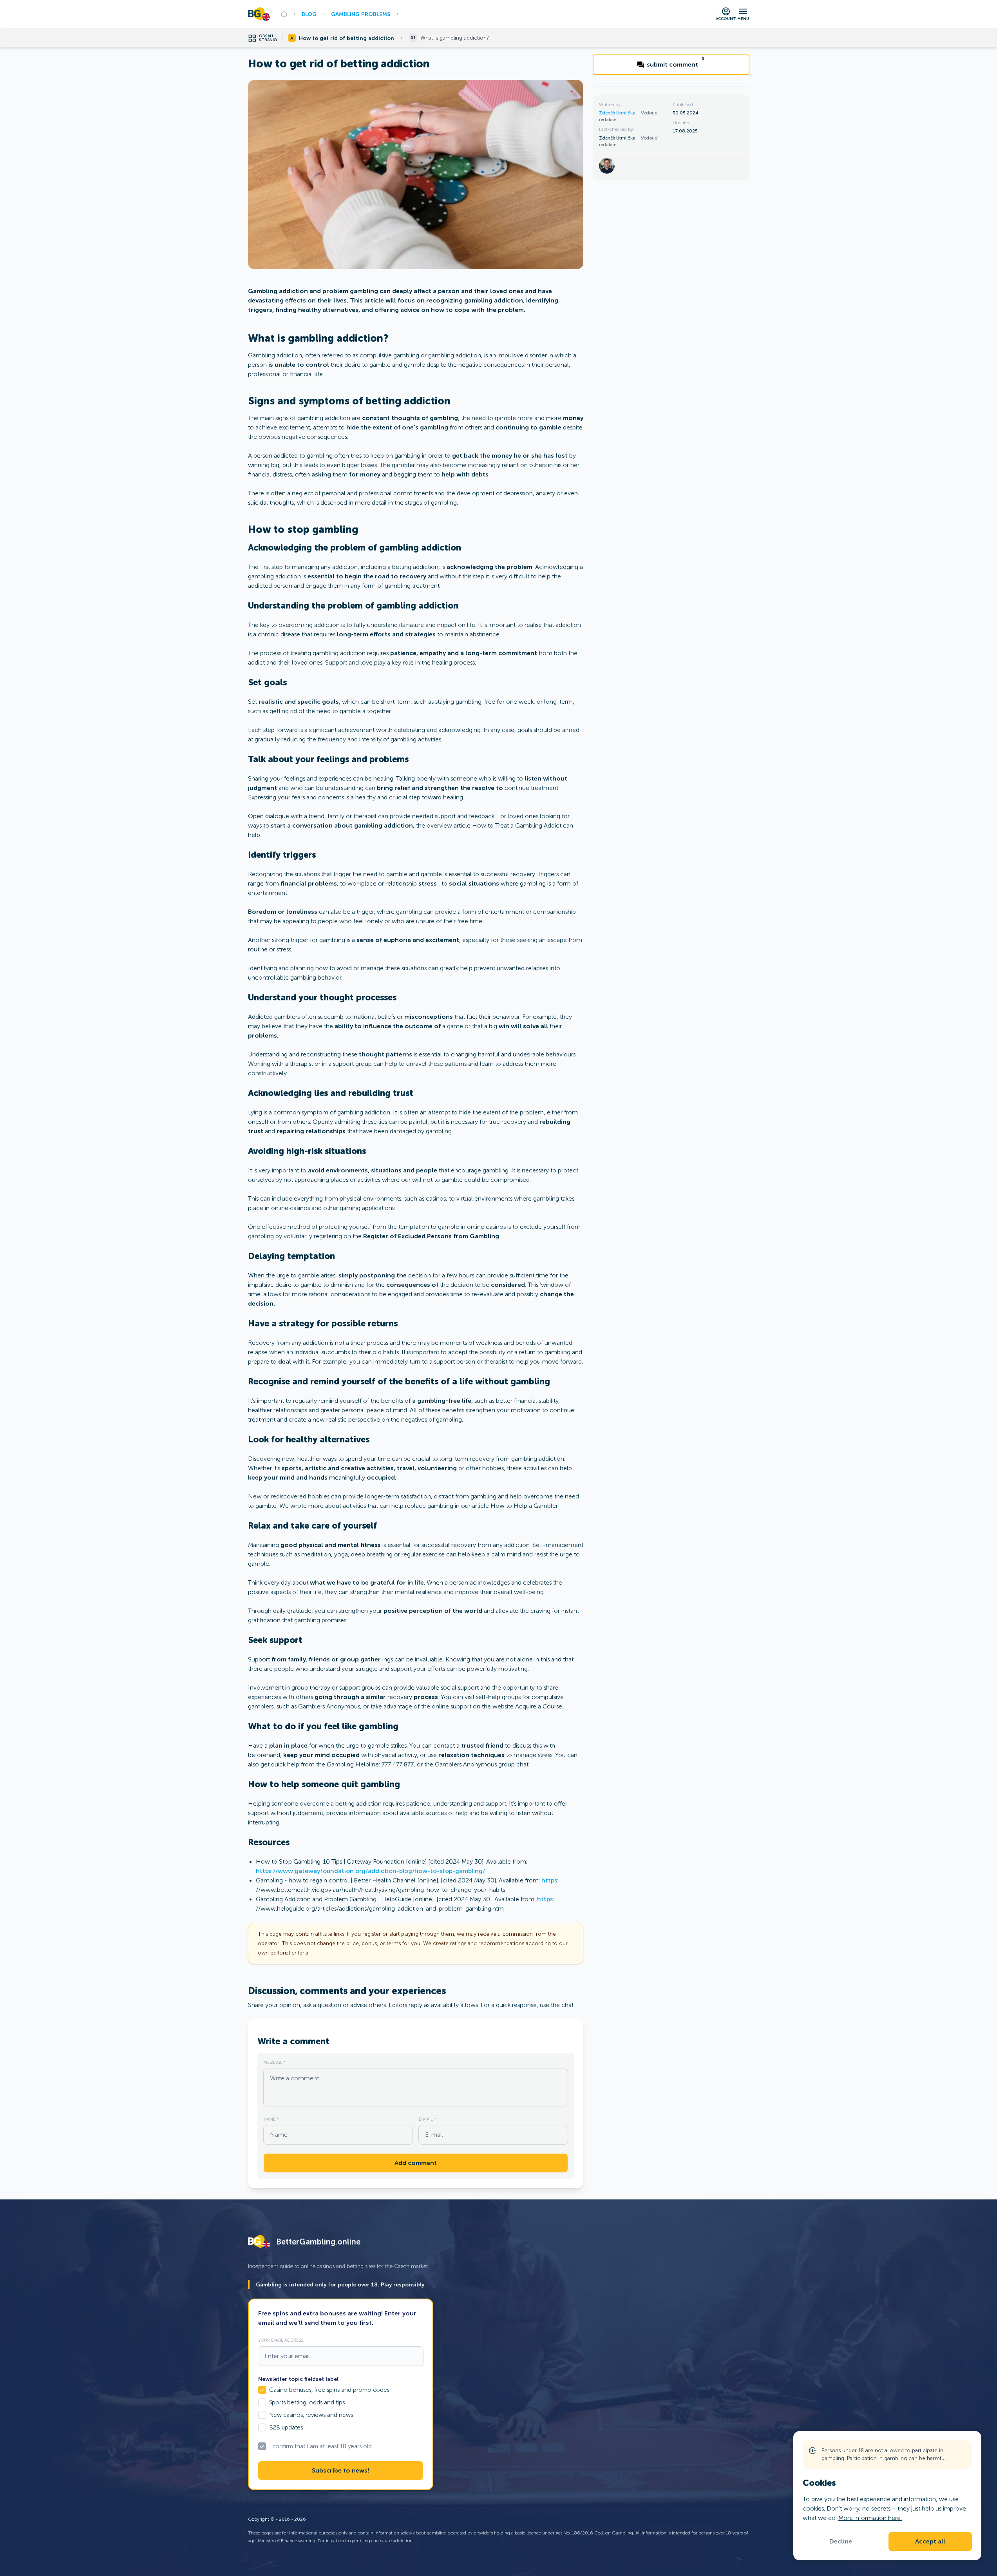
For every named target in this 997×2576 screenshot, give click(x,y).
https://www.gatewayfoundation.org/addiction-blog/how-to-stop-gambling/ (370, 1871)
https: (550, 1880)
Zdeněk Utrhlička (618, 113)
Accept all (930, 2542)
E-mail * (427, 2119)
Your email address (281, 2340)
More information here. (870, 2518)
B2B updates (286, 2427)
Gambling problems (361, 14)
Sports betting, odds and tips (307, 2402)
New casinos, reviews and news (311, 2415)
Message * (275, 2062)
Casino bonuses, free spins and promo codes (329, 2390)
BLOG (309, 14)
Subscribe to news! (340, 2471)
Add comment (416, 2163)
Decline (841, 2542)
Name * (271, 2119)
